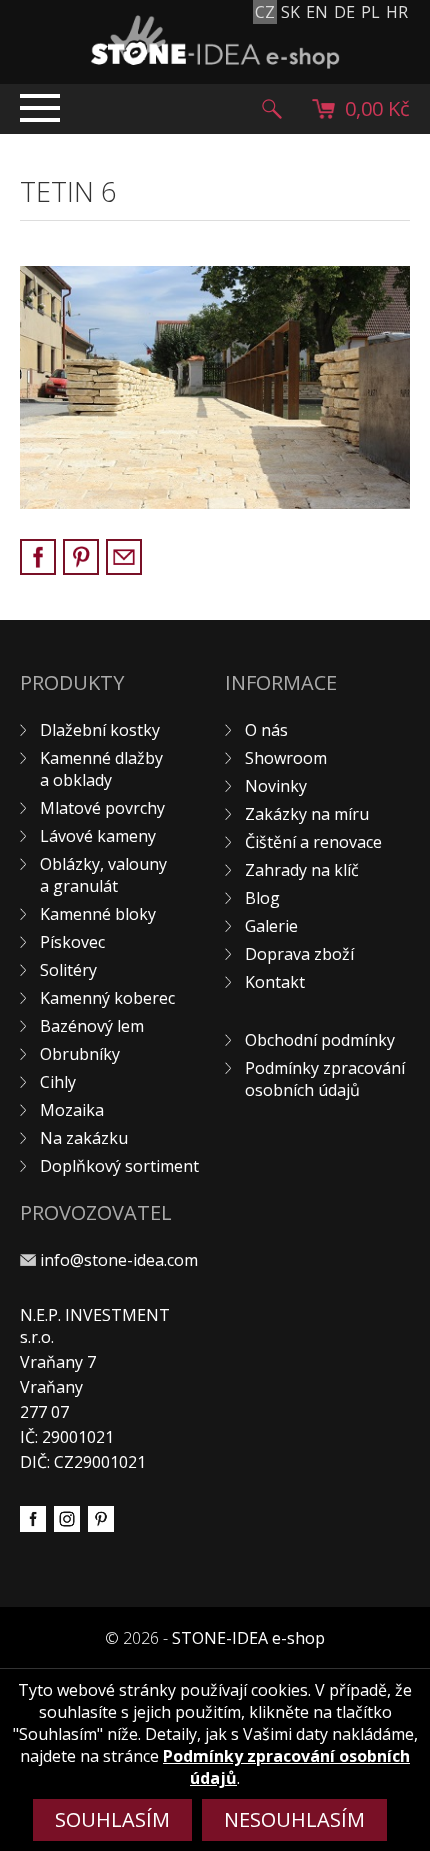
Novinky (276, 786)
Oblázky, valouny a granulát (103, 875)
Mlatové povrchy (102, 808)
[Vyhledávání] (272, 109)
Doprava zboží (299, 954)
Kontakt (275, 982)
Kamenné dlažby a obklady (101, 769)
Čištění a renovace (313, 842)
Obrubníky (80, 1054)
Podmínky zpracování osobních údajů (325, 1079)
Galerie (271, 926)
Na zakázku (84, 1138)
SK (290, 12)
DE (344, 12)
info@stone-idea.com (119, 1260)
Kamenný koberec (107, 998)
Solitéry (68, 970)
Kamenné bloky (98, 914)
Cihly (58, 1082)
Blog (262, 898)
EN (317, 12)
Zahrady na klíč (302, 870)
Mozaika (72, 1110)
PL (370, 12)
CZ (265, 12)
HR (397, 12)
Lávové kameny (98, 836)
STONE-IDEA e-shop (248, 1638)
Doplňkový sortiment (119, 1166)
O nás (266, 730)
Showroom (286, 758)
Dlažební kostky (100, 730)
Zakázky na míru (307, 814)
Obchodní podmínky (320, 1040)
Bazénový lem (92, 1026)
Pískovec (72, 942)
